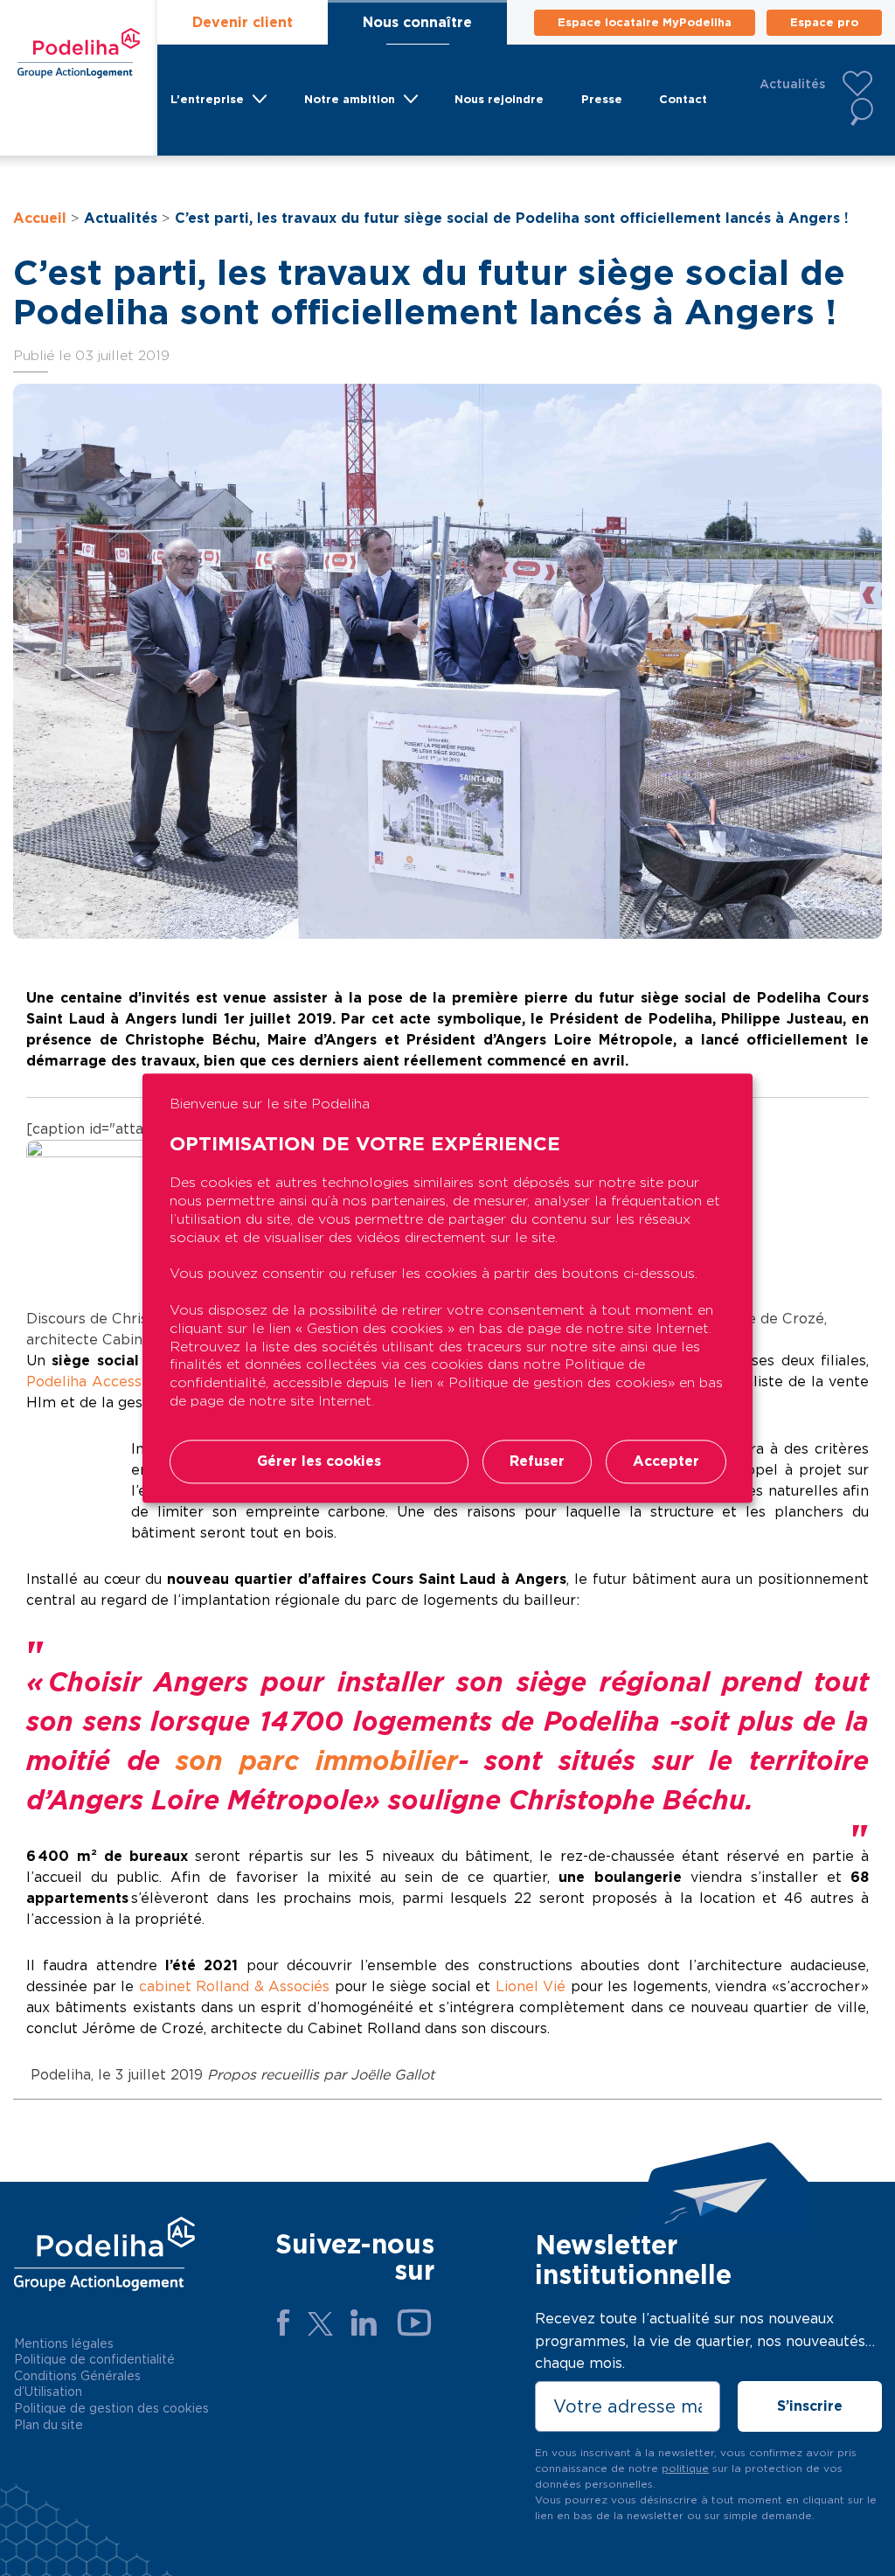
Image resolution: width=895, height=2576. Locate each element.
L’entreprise (207, 99)
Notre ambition (350, 99)
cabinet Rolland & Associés (235, 1986)
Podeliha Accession (94, 1382)
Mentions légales (64, 2343)
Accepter (666, 1461)
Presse (602, 99)
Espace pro (824, 22)
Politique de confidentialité (94, 2359)
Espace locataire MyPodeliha (645, 22)
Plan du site (49, 2425)
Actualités (792, 84)
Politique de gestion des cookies (111, 2408)
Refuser (537, 1461)
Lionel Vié (531, 1986)
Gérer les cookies (319, 1461)
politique (685, 2468)
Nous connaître (417, 22)
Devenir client (243, 22)
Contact (683, 99)
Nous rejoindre (499, 99)
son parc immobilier (316, 1760)
